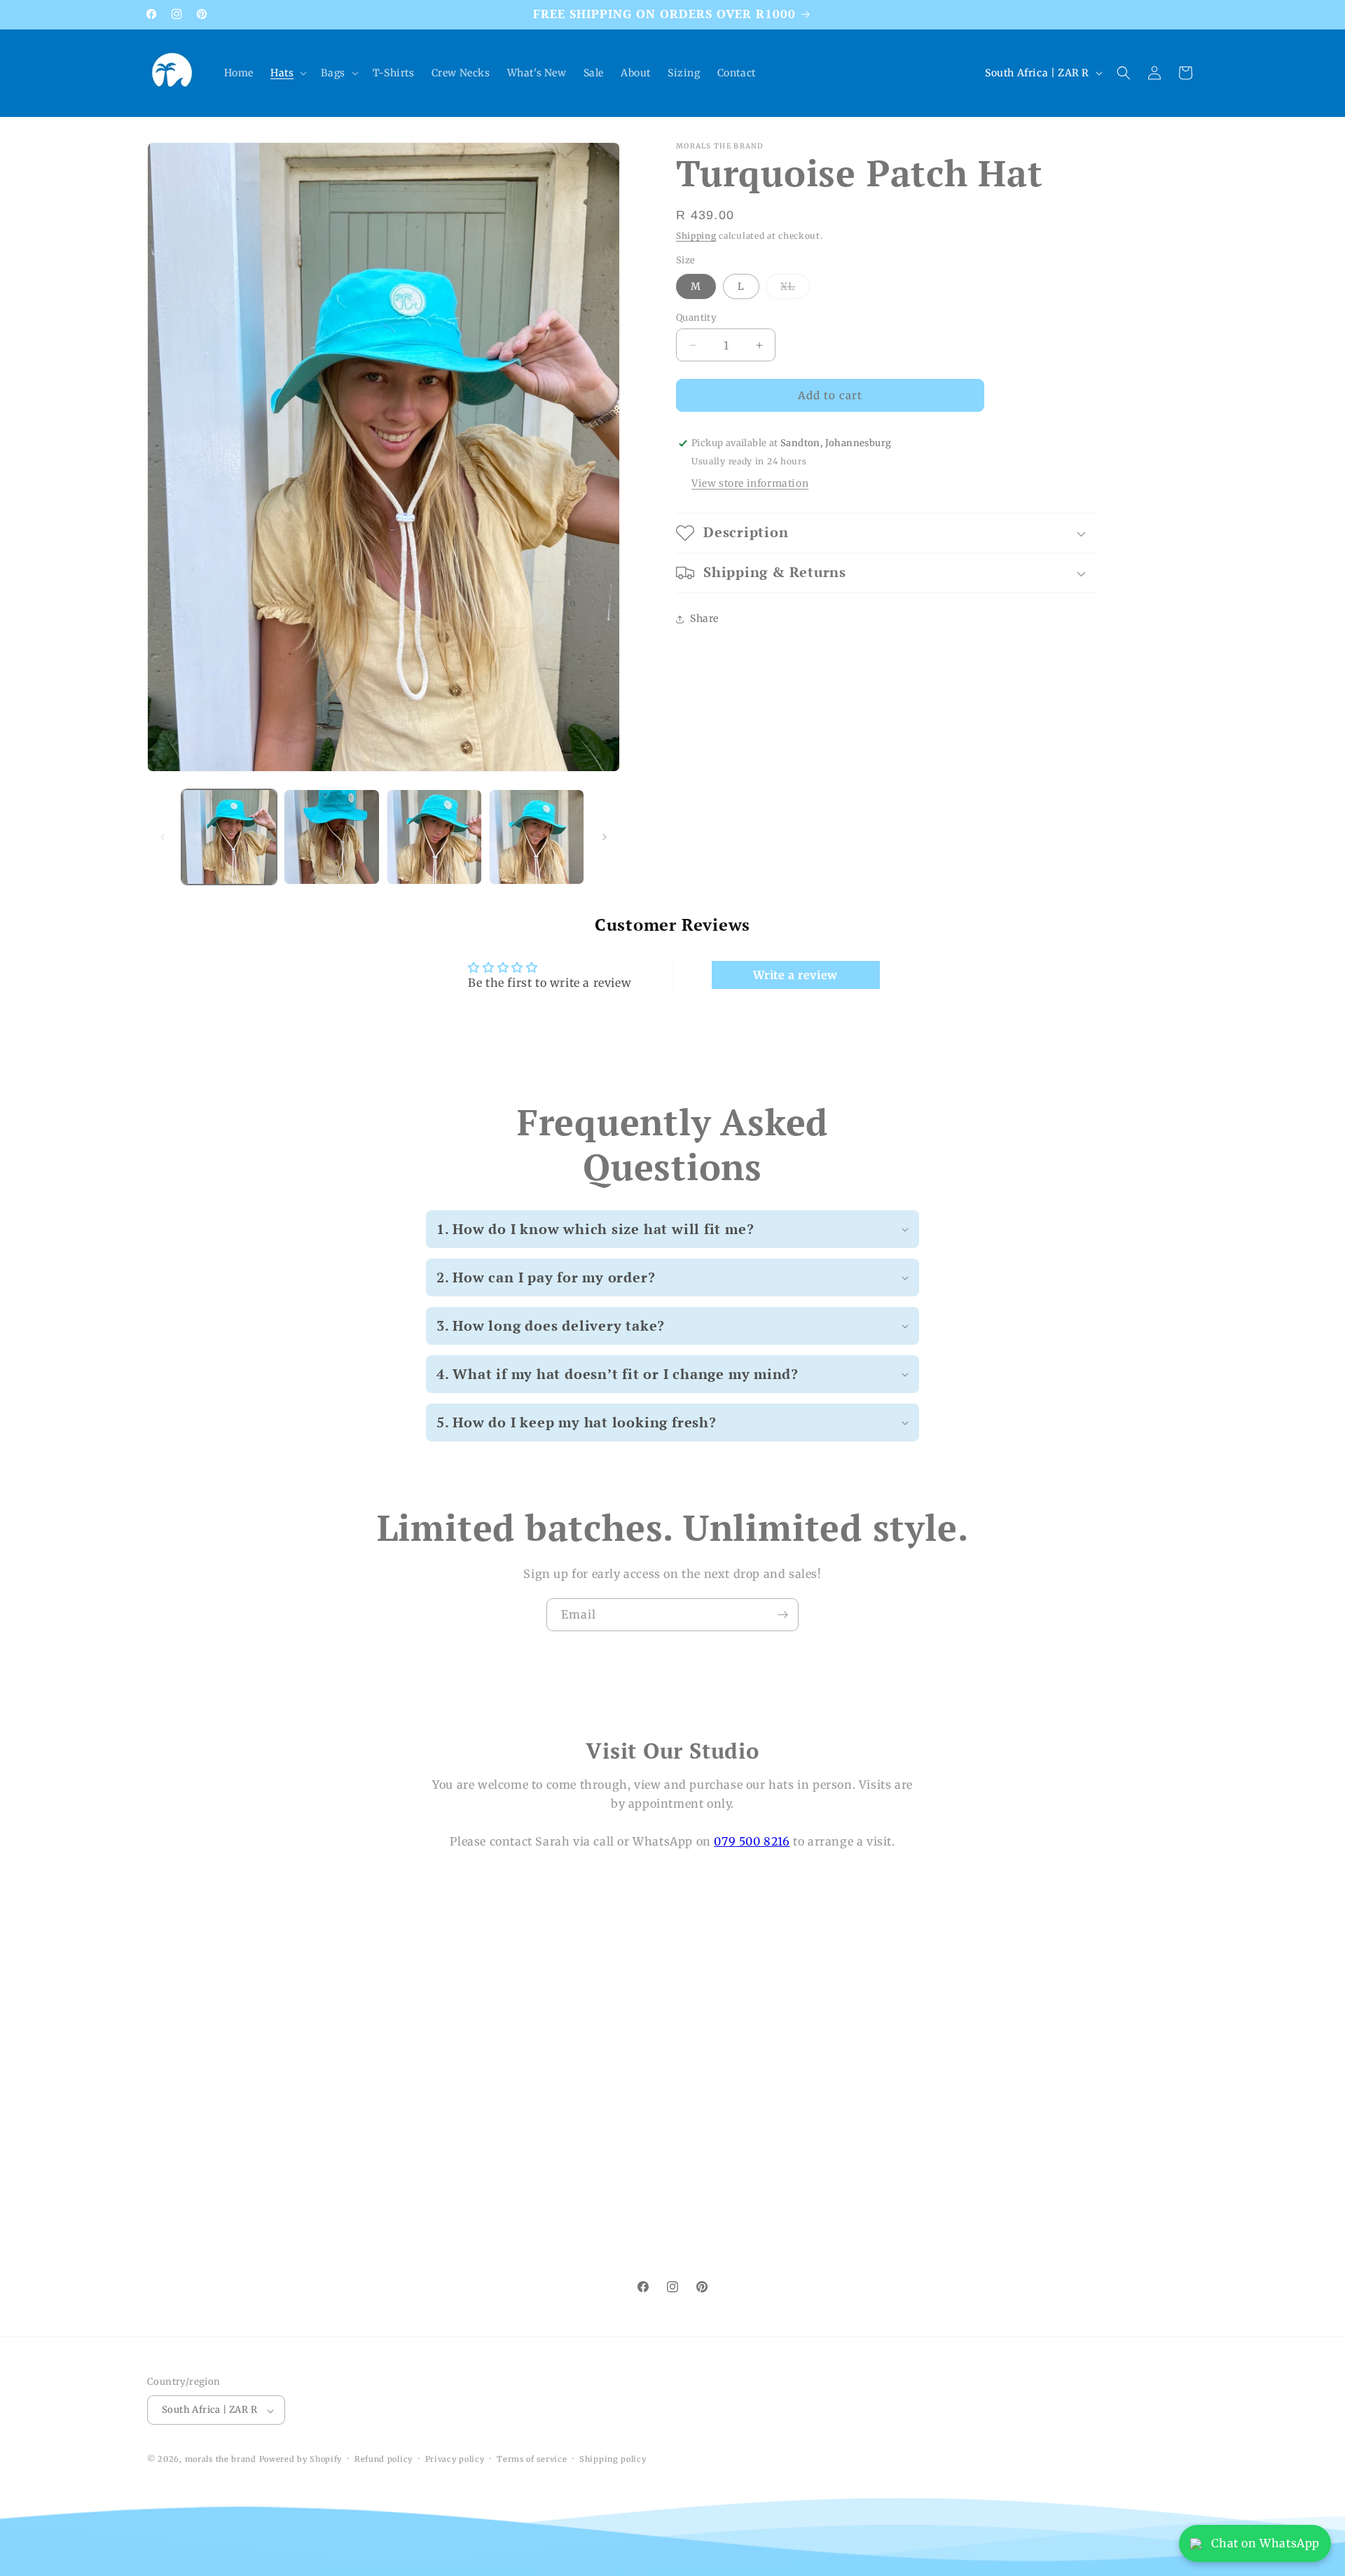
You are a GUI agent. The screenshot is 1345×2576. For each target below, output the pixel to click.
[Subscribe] (782, 1615)
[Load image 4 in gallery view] (537, 837)
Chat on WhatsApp (1265, 2543)
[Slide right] (605, 837)
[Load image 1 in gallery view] (229, 837)
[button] (287, 73)
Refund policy (384, 2459)
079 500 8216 (752, 1841)
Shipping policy (613, 2459)
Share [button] (704, 618)
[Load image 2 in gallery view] (331, 837)
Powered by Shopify (301, 2460)
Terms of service (532, 2459)
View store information (750, 483)
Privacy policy (455, 2459)
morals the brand (221, 2460)
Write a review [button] (795, 975)
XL (795, 289)
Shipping (696, 236)
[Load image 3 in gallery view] (434, 837)
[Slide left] (163, 837)
